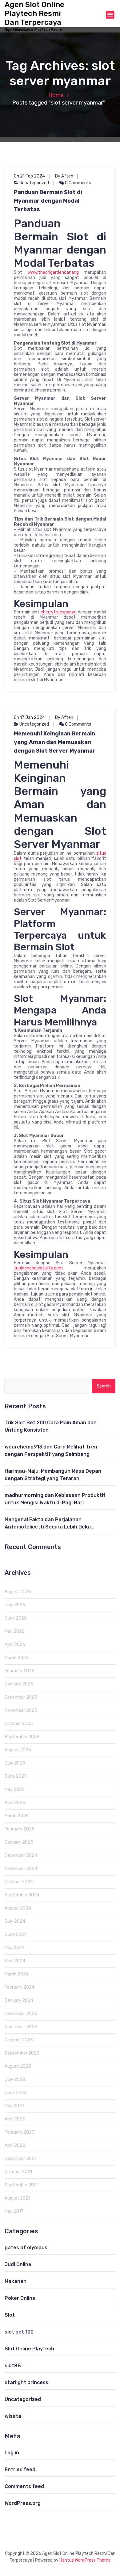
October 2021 (18, 2172)
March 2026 (17, 1658)
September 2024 (22, 1895)
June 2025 (16, 1776)
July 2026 (15, 1605)
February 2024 (20, 1987)
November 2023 (21, 2027)
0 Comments (78, 183)
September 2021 (22, 2185)
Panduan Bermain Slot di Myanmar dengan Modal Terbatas (48, 201)
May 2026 (15, 1631)
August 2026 (18, 1592)
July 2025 (15, 1763)
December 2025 (21, 1697)
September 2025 (22, 1737)
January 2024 (19, 2000)
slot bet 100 (19, 2332)
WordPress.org (23, 2503)
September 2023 (22, 2053)
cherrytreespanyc (59, 612)
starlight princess (26, 2382)
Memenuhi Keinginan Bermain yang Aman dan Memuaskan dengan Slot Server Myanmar (55, 742)
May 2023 (15, 2106)
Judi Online (18, 2264)
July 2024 (15, 1921)
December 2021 (20, 2159)
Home (56, 95)
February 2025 (20, 1829)
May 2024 (15, 1948)
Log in (12, 2453)
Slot (10, 2315)
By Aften (64, 176)
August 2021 (17, 2198)
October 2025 (19, 1724)
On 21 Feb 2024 (29, 176)
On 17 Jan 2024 (29, 717)
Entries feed (20, 2469)
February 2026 (20, 1671)
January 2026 (19, 1684)
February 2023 (20, 2132)
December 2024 (21, 1855)
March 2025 (17, 1816)
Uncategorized (34, 183)
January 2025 (19, 1842)
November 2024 (21, 1869)
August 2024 (18, 1908)
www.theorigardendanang (53, 272)
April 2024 (15, 1961)
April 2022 (15, 2145)
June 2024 (16, 1935)
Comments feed (24, 2486)
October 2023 (19, 2040)
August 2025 (18, 1750)
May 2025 (15, 1790)
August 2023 (18, 2066)
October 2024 (19, 1882)
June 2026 (16, 1618)
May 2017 (14, 2211)
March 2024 (17, 1974)
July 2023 (15, 2080)
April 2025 (15, 1803)
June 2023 (16, 2093)
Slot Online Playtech (29, 2349)
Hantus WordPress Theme (85, 2560)
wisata (13, 2416)
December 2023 (21, 2014)
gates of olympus (26, 2248)
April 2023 (15, 2119)
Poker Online (20, 2298)
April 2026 (15, 1645)
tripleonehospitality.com (38, 1268)
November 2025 (21, 1710)
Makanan (16, 2281)
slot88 (13, 2366)
